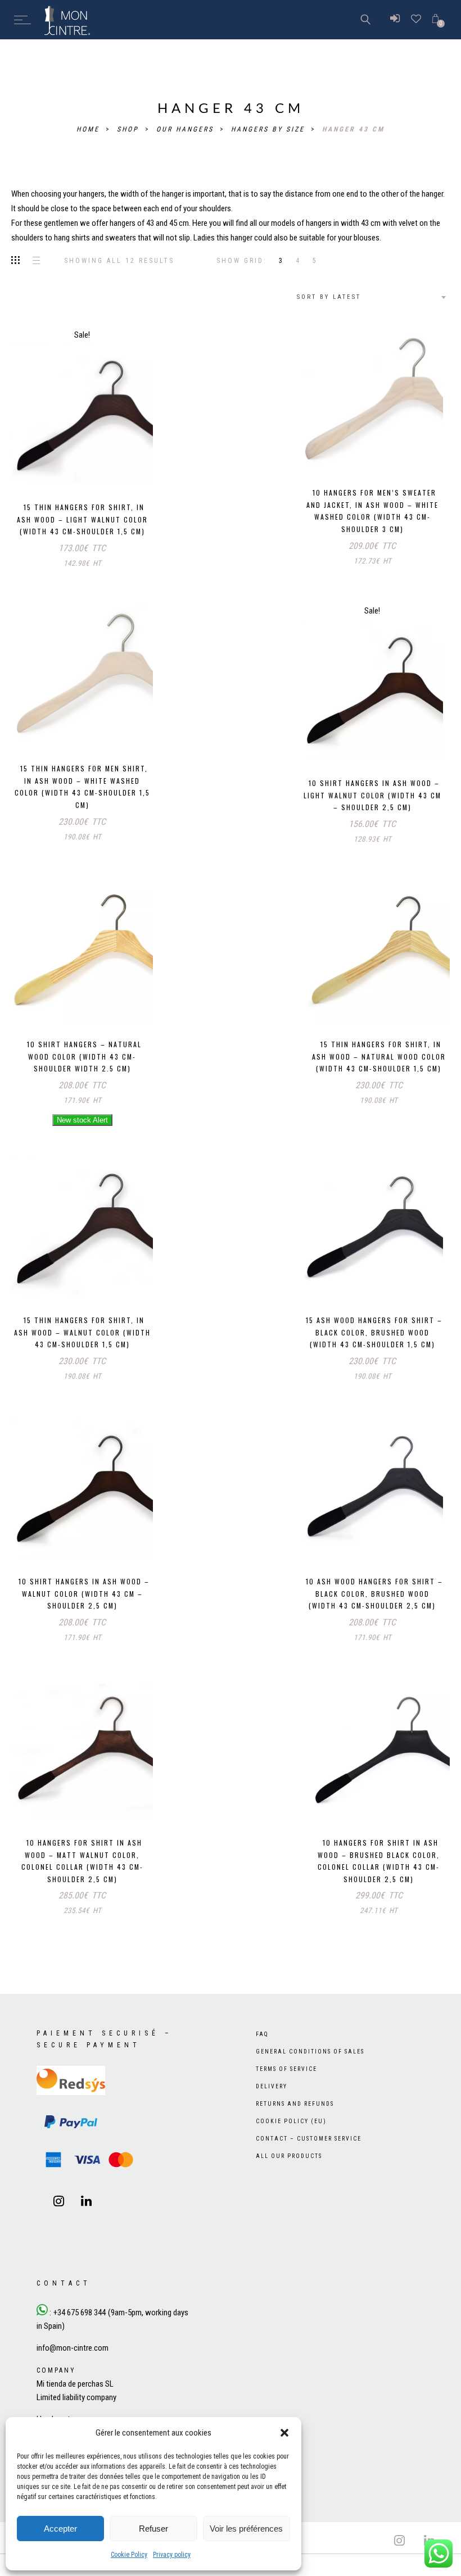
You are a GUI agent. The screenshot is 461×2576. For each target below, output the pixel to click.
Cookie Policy (129, 2555)
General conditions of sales (310, 2075)
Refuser (153, 2529)
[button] (284, 2433)
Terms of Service (286, 2092)
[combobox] (370, 297)
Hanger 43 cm (353, 129)
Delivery (272, 2109)
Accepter (60, 2529)
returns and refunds (295, 2127)
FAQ (262, 2057)
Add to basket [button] (48, 463)
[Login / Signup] (395, 20)
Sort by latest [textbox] (329, 297)
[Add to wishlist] (113, 464)
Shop (130, 129)
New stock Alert (82, 1120)
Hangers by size (270, 129)
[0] (435, 19)
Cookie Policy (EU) (291, 2144)
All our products (289, 2179)
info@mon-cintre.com (73, 2371)
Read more (82, 1016)
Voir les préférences (246, 2529)
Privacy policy (172, 2555)
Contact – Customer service (309, 2162)
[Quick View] (136, 465)
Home (90, 129)
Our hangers (187, 129)
